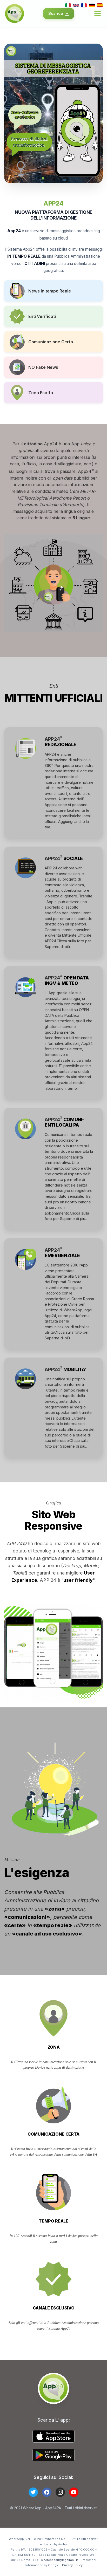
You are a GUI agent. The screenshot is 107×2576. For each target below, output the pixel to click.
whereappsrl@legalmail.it (59, 2560)
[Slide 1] (39, 178)
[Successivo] (95, 113)
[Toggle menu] (98, 14)
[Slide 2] (43, 178)
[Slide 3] (47, 178)
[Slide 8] (68, 178)
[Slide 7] (64, 178)
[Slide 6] (60, 178)
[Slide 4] (51, 178)
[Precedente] (12, 113)
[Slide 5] (56, 178)
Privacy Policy (72, 2565)
